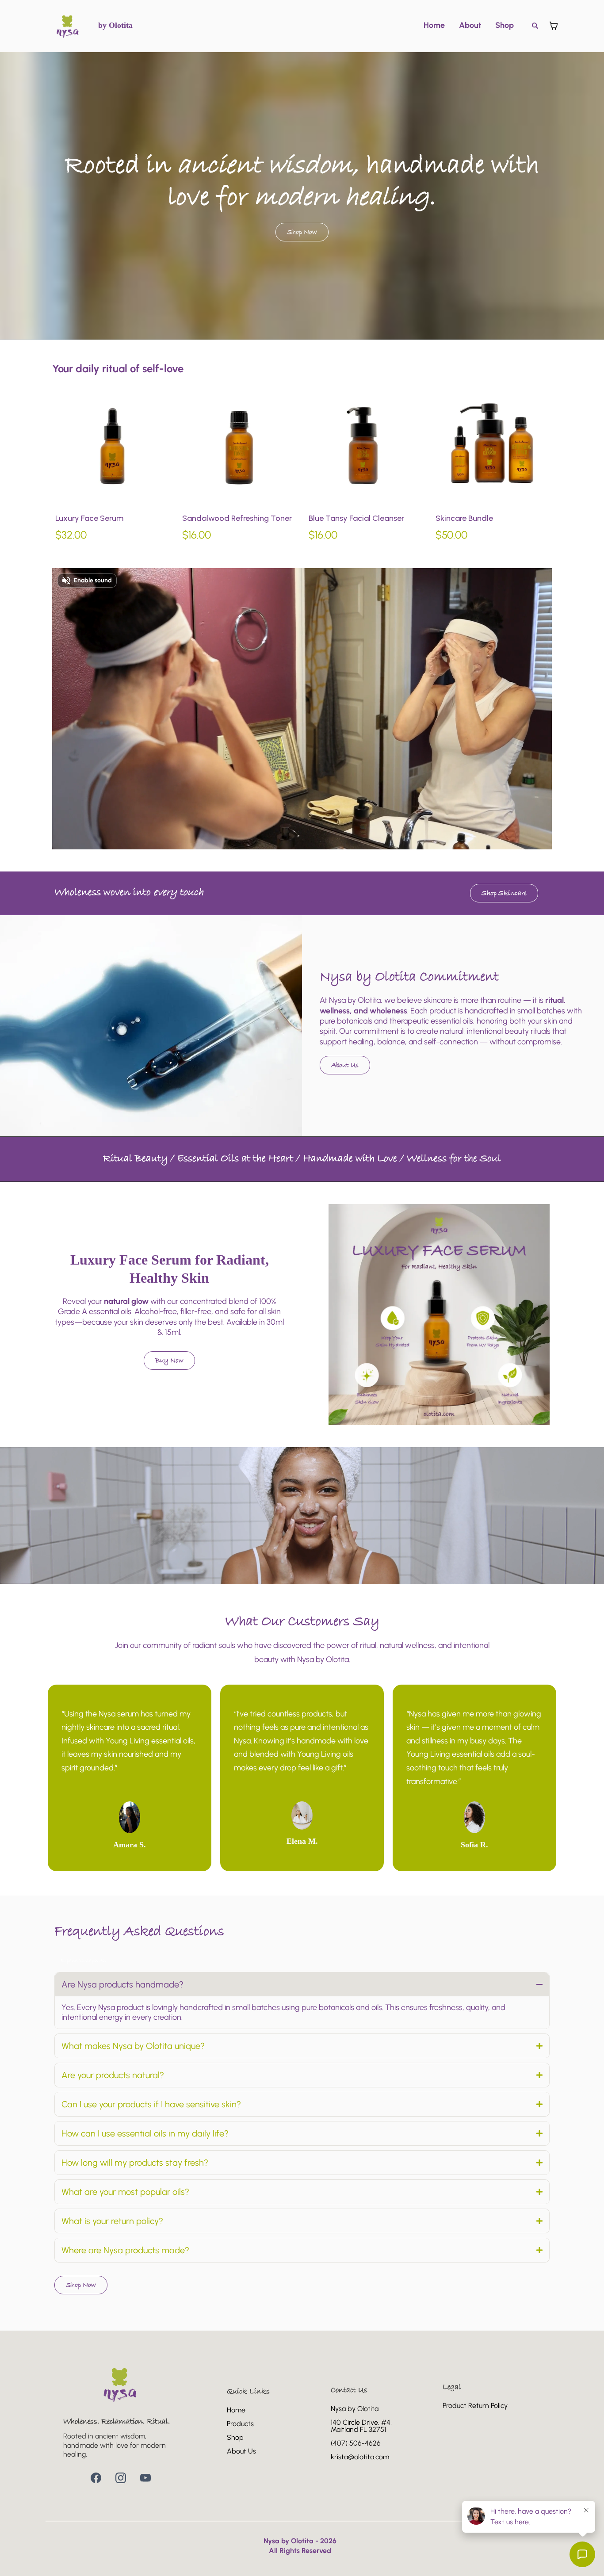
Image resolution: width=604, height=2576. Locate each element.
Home (434, 25)
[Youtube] (145, 2478)
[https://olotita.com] (68, 26)
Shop (505, 25)
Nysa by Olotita (355, 2409)
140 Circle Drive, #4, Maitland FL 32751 (361, 2426)
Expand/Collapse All (84, 1961)
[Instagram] (121, 2478)
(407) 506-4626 (356, 2443)
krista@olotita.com (360, 2457)
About (470, 25)
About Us (241, 2451)
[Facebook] (96, 2478)
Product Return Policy (475, 2406)
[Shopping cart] (554, 26)
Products (240, 2424)
